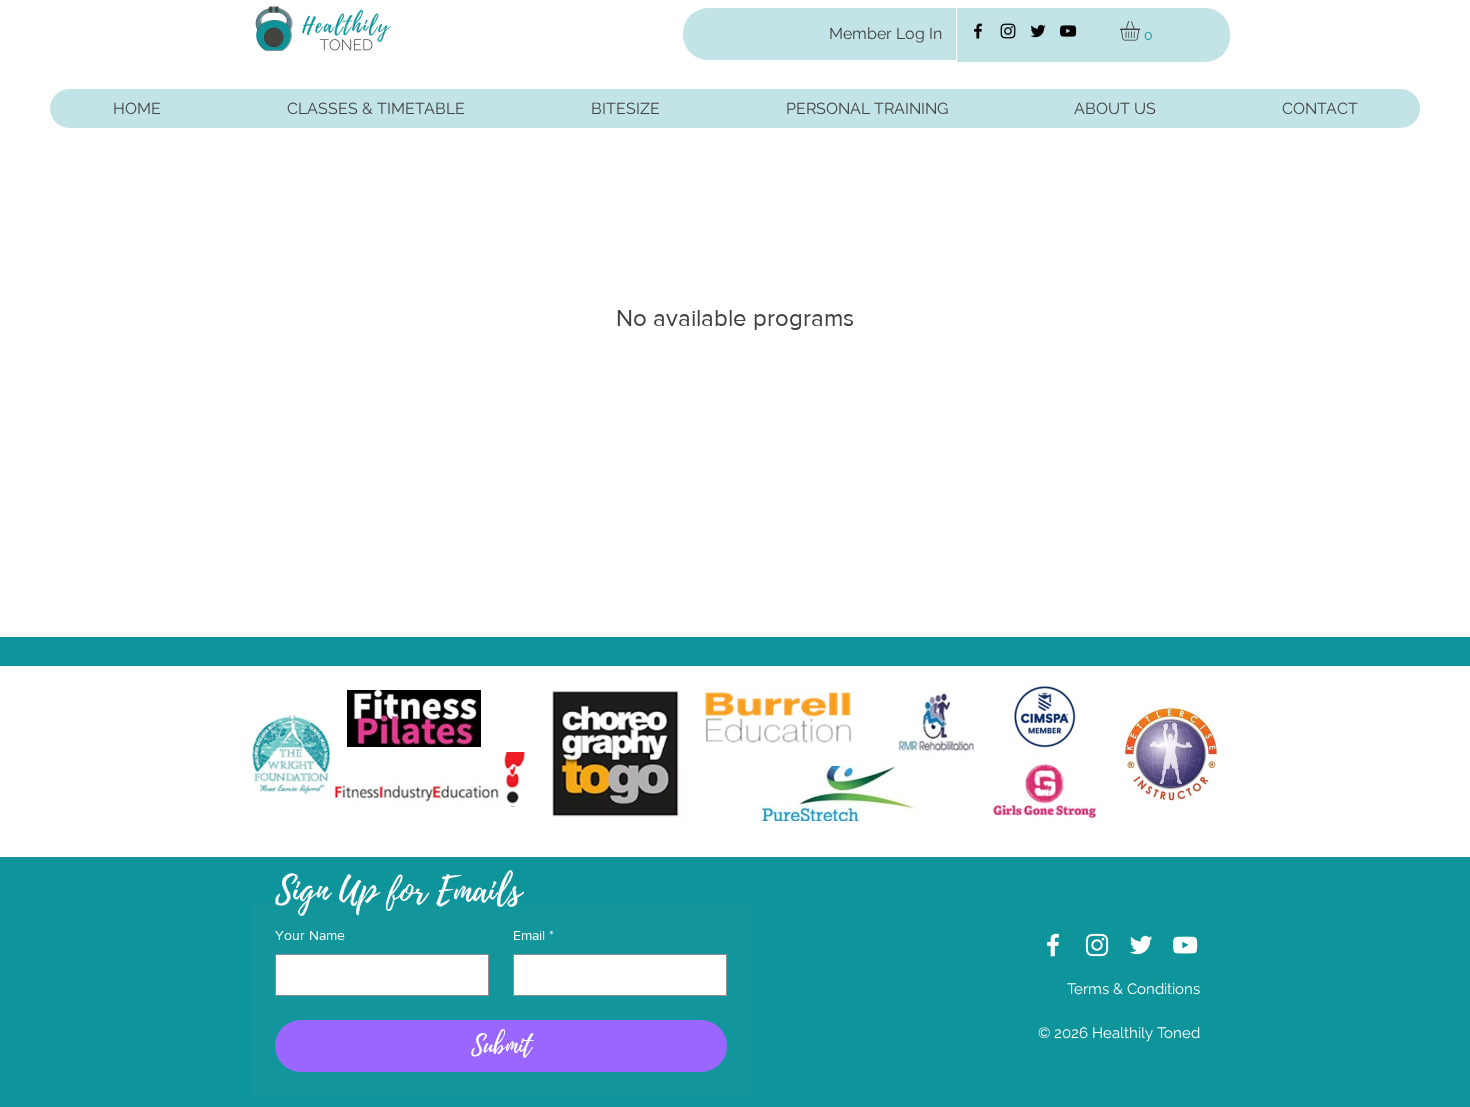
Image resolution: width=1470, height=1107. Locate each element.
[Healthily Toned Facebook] (978, 31)
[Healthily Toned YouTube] (1068, 31)
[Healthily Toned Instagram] (1008, 31)
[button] (1141, 31)
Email (533, 935)
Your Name (310, 935)
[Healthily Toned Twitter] (1038, 31)
